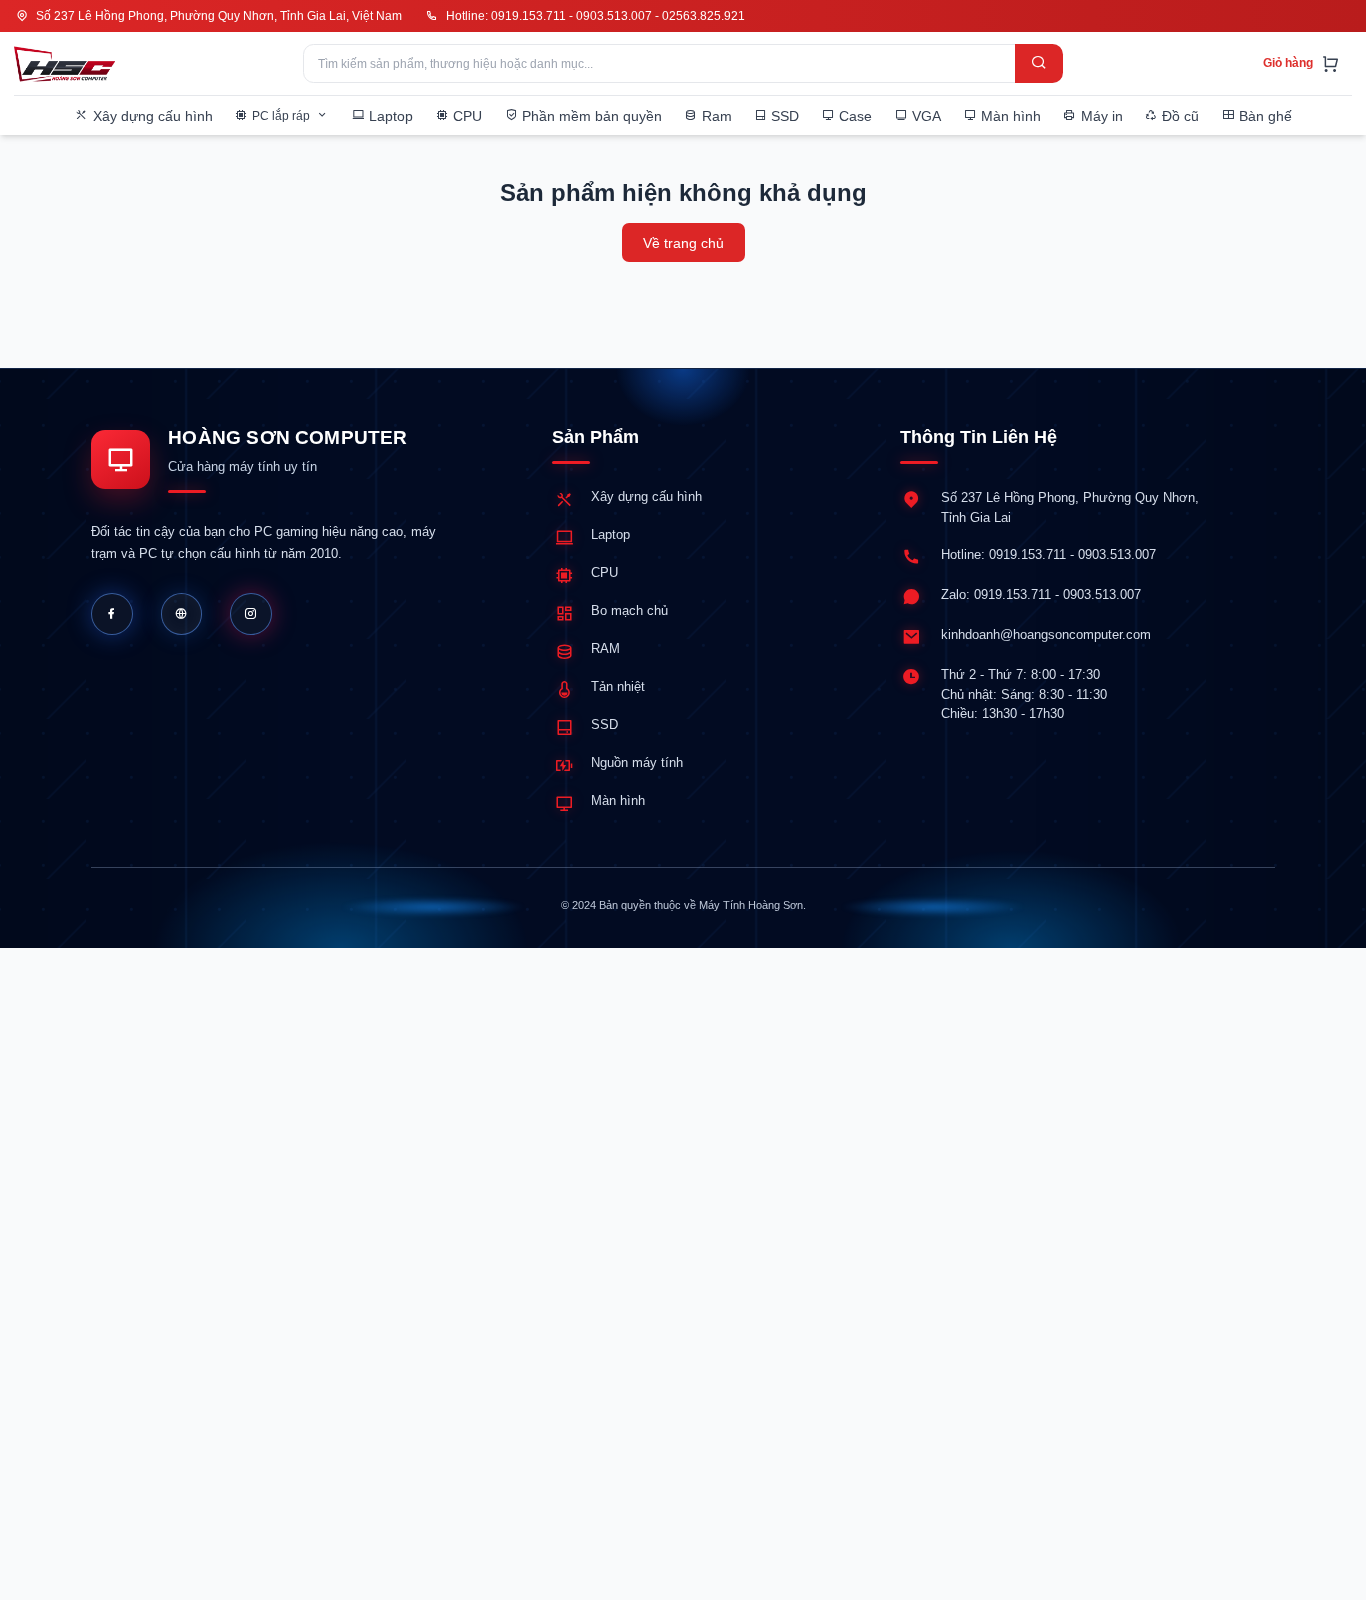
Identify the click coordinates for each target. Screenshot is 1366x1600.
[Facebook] (112, 614)
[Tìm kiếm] (1039, 63)
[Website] (182, 614)
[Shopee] (251, 614)
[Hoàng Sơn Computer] (64, 63)
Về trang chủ (683, 243)
